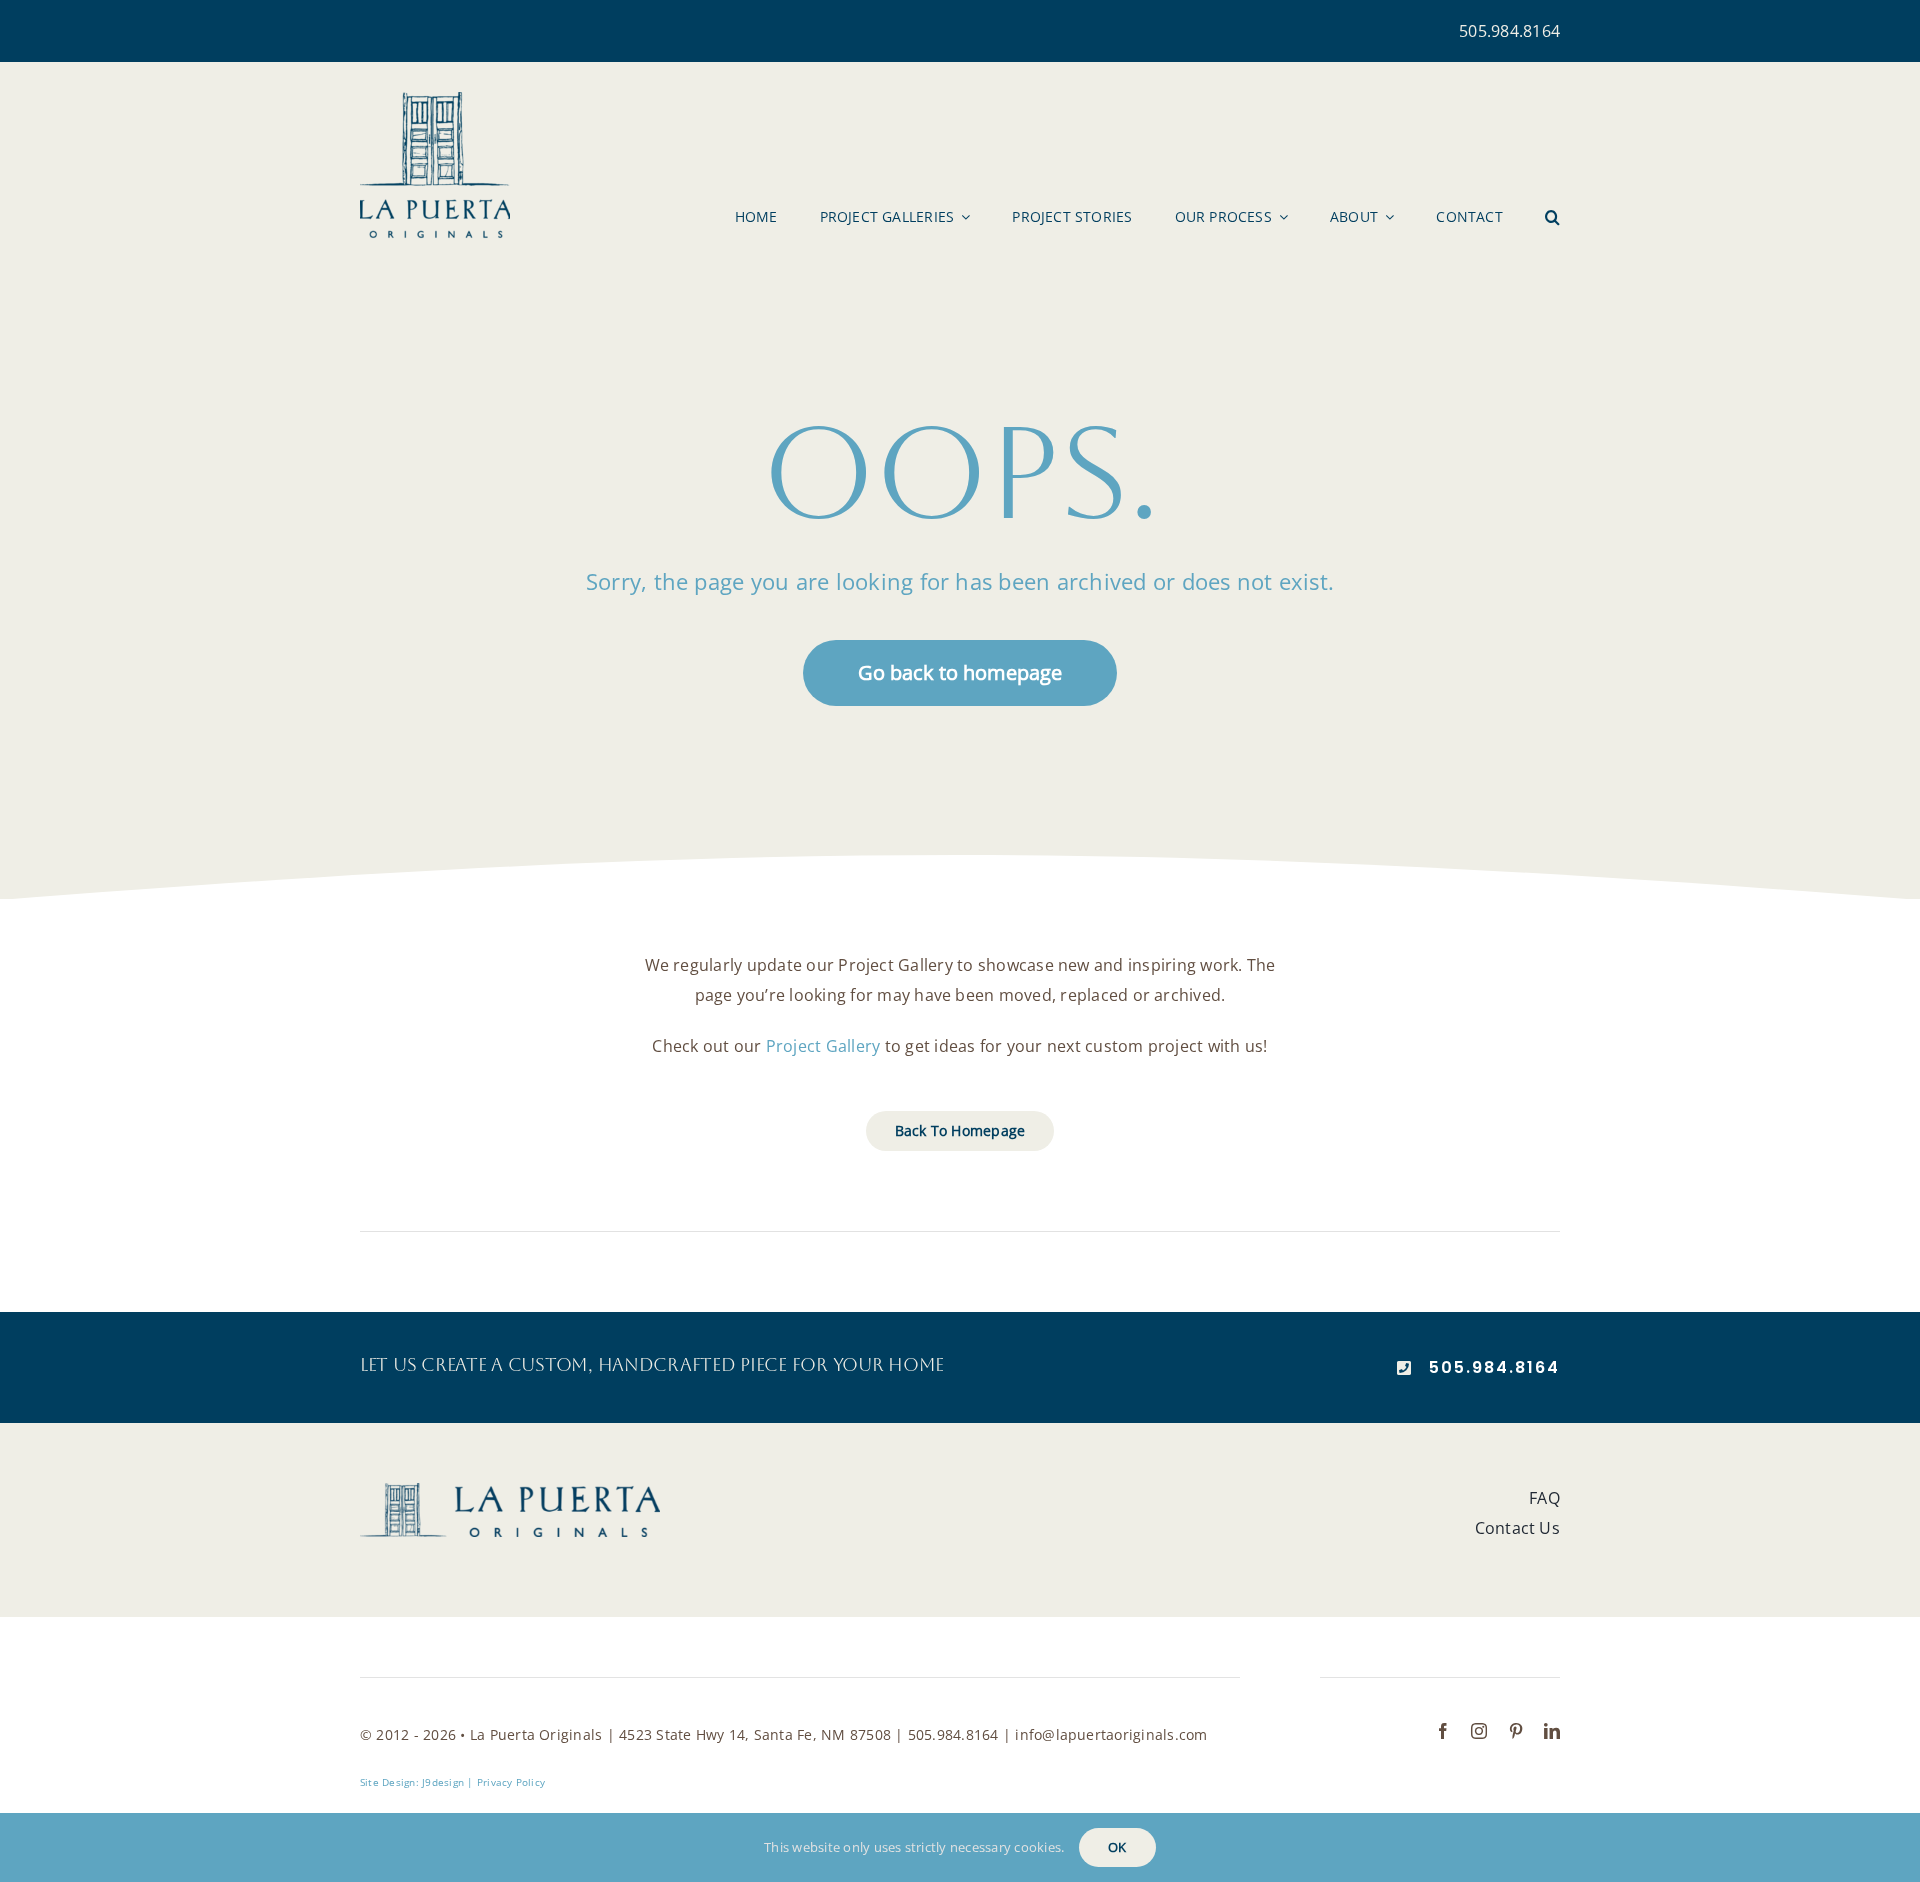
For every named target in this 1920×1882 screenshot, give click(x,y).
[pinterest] (1516, 1731)
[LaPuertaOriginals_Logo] (435, 100)
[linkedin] (1552, 1731)
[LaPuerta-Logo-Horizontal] (510, 1491)
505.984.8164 (1509, 31)
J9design (443, 1782)
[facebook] (1443, 1731)
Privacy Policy (511, 1782)
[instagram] (1479, 1731)
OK (1117, 1847)
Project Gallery (823, 1046)
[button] (1552, 217)
